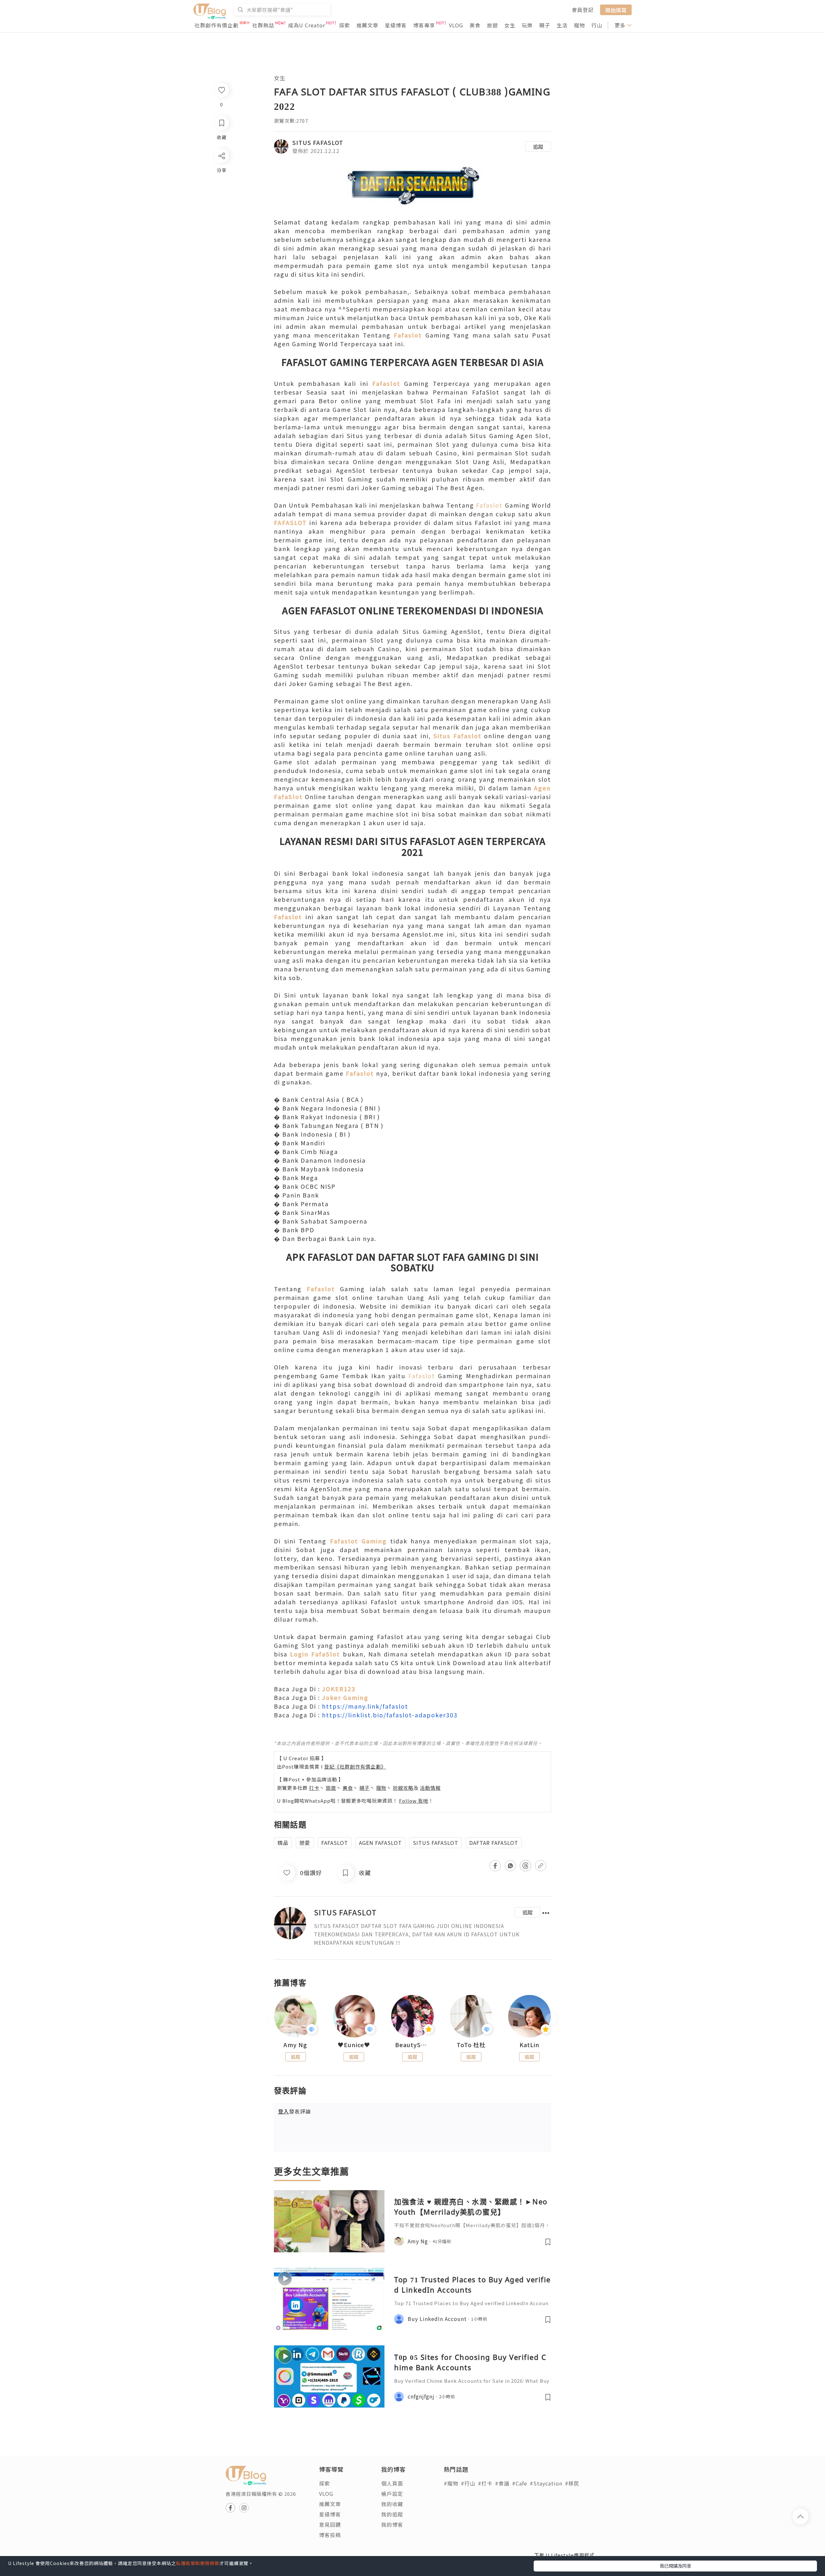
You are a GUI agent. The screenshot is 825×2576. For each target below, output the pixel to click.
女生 (510, 25)
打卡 (314, 1788)
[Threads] (221, 209)
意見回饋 (330, 2524)
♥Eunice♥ (354, 2045)
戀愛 (305, 1843)
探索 (345, 25)
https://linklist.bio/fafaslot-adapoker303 (390, 1715)
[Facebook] (221, 172)
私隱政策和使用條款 (198, 2563)
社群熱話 (263, 25)
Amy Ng (295, 2045)
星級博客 (396, 25)
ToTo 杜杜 (471, 2045)
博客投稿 (330, 2535)
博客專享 (424, 25)
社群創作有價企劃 (217, 25)
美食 (475, 25)
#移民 (572, 2483)
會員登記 (583, 10)
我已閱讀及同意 (675, 2566)
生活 (562, 25)
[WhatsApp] (221, 191)
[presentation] (274, 2019)
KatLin (529, 2045)
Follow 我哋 (414, 1801)
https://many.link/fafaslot (365, 1706)
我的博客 (392, 2524)
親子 (545, 25)
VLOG (456, 25)
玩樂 (527, 25)
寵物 (579, 25)
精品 (283, 1843)
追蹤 (538, 147)
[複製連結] (221, 228)
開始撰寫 (616, 10)
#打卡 (485, 2483)
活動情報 (430, 1788)
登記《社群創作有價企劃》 (355, 1766)
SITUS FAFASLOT (318, 142)
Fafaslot (489, 505)
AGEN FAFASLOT (380, 1843)
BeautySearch (412, 2045)
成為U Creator (307, 25)
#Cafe (520, 2483)
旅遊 (492, 25)
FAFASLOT (335, 1843)
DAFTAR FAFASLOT (494, 1843)
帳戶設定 (392, 2494)
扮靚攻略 (403, 1788)
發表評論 (295, 2111)
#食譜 (502, 2483)
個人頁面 (392, 2483)
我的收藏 (392, 2504)
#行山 (468, 2483)
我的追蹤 (392, 2514)
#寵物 (451, 2483)
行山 (597, 25)
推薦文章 (367, 25)
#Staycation (546, 2483)
